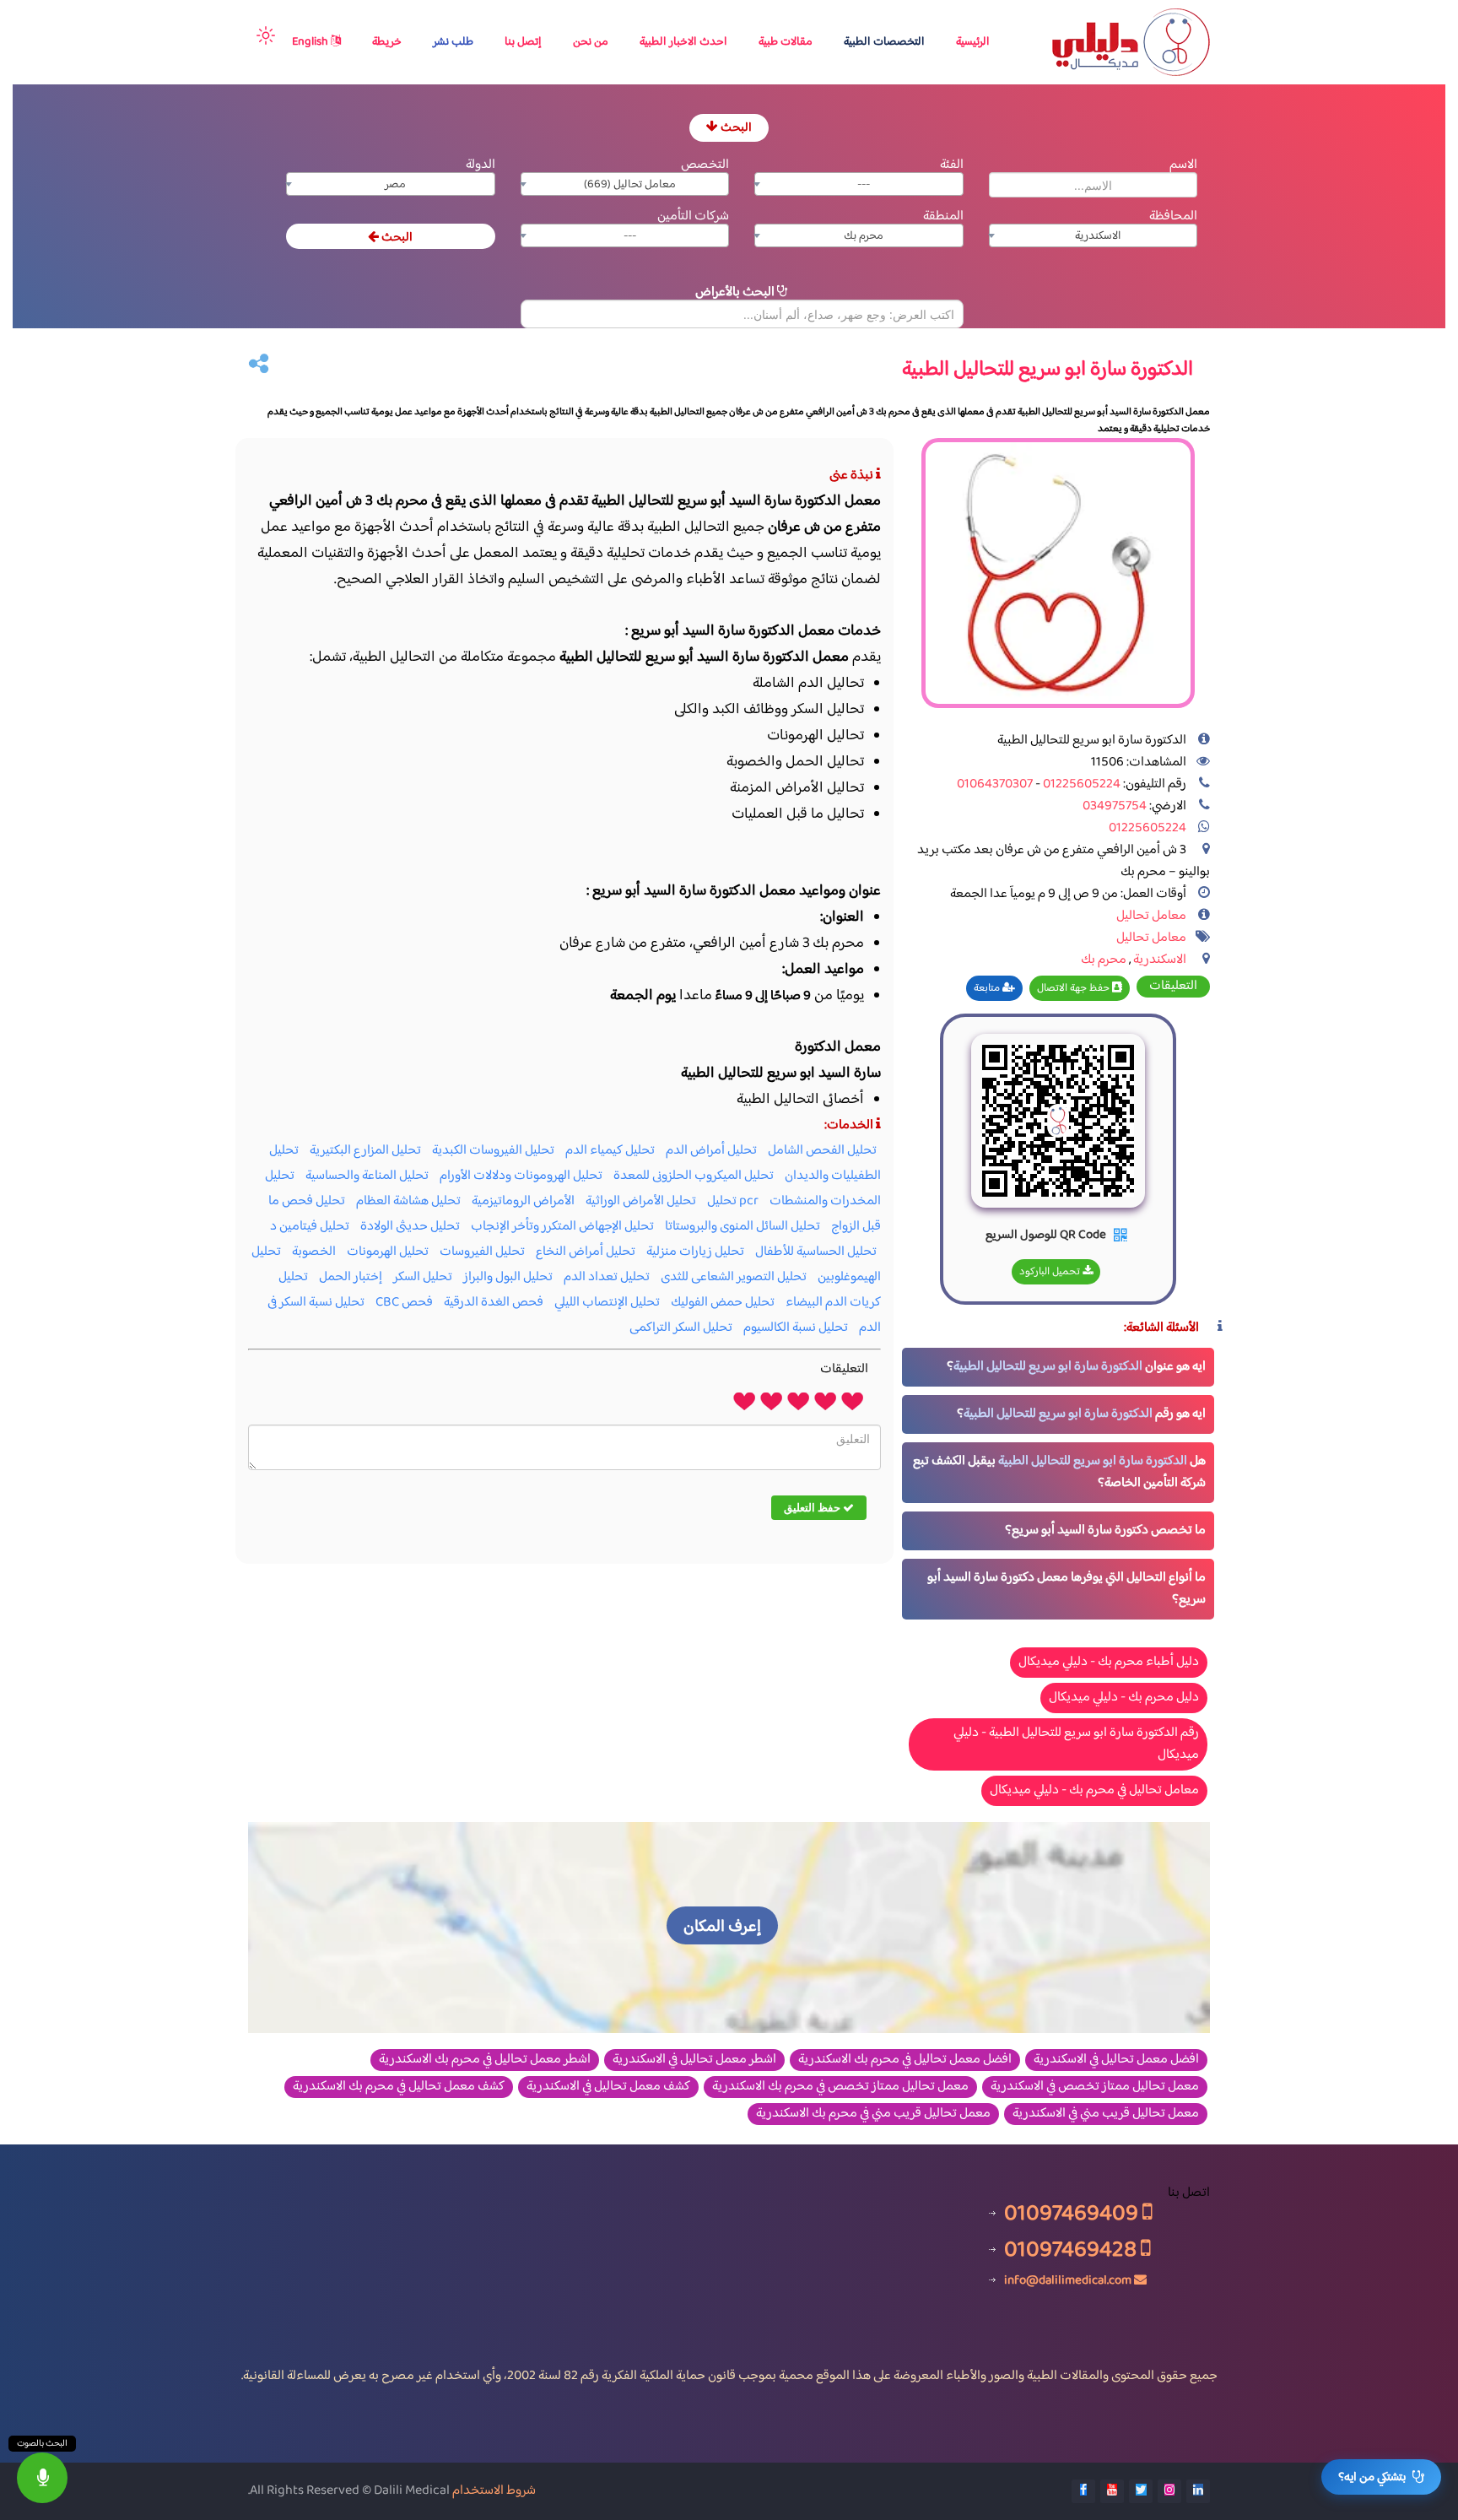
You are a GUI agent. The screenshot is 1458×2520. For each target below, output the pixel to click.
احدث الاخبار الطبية (683, 42)
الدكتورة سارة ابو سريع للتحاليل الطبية (1048, 1367)
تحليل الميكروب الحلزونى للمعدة (694, 1176)
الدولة (481, 165)
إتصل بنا (523, 42)
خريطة (387, 42)
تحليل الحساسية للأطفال (816, 1252)
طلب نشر (453, 42)
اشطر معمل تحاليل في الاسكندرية (694, 2060)
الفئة (952, 165)
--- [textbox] (864, 185)
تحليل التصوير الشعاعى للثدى (734, 1277)
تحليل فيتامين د (310, 1227)
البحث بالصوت (42, 2444)
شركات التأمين (693, 216)
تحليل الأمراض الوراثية (641, 1201)
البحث (735, 128)
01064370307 (995, 784)
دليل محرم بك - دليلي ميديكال (1124, 1698)
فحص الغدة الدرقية (494, 1303)
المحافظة (1173, 216)
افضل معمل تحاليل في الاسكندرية (1116, 2060)
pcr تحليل (733, 1201)
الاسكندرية (1160, 960)
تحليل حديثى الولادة (410, 1227)
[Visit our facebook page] (1083, 2491)
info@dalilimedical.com (1068, 2280)
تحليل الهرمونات (388, 1252)
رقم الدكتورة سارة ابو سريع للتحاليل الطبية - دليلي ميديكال (1076, 1744)
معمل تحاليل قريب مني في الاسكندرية (1106, 2114)
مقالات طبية (786, 42)
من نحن (591, 42)
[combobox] (859, 184)
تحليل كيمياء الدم (610, 1151)
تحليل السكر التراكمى (681, 1328)
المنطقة (943, 216)
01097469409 (1073, 2213)
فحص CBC (404, 1303)
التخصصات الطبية (884, 42)
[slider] (798, 1400)
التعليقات (1173, 987)
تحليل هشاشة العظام (408, 1201)
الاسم (1183, 165)
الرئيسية (973, 42)
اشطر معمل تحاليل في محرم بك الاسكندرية (485, 2060)
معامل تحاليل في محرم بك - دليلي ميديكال (1094, 1790)
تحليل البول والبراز (508, 1277)
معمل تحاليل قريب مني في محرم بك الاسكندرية (873, 2114)
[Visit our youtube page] (1112, 2491)
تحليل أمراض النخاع (586, 1252)
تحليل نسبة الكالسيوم (796, 1328)
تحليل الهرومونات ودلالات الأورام (521, 1176)
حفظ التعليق (813, 1507)
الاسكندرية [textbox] (1098, 236)
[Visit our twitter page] (1141, 2491)
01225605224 (1080, 784)
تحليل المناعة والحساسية (367, 1176)
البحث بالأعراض (736, 292)
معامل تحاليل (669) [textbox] (630, 185)
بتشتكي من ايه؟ (1372, 2477)
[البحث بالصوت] (42, 2478)
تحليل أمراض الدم (711, 1151)
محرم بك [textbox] (864, 236)
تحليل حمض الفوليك (723, 1303)
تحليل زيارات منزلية (695, 1252)
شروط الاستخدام (494, 2491)
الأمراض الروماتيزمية (523, 1201)
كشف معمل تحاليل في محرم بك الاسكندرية (399, 2087)
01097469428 (1072, 2250)
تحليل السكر (423, 1277)
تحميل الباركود (1051, 1272)
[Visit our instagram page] (1169, 2491)
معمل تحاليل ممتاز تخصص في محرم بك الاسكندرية (840, 2087)
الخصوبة (314, 1252)
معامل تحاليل (1151, 916)
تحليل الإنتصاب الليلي (607, 1303)
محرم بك (1104, 960)
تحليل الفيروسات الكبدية (493, 1151)
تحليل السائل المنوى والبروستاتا (742, 1227)
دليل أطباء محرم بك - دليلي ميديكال (1109, 1662)
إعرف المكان (722, 1927)
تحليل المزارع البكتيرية (365, 1151)
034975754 (1115, 806)
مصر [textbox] (395, 185)
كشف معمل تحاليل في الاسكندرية (608, 2087)
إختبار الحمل (351, 1277)
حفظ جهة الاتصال (1075, 988)
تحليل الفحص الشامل (822, 1151)
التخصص (705, 165)
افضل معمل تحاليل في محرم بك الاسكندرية (905, 2060)
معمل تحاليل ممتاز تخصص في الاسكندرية (1095, 2087)
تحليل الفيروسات (482, 1252)
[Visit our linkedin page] (1198, 2491)
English (311, 42)
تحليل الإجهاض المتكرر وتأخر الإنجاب (562, 1227)
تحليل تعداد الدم (607, 1277)
